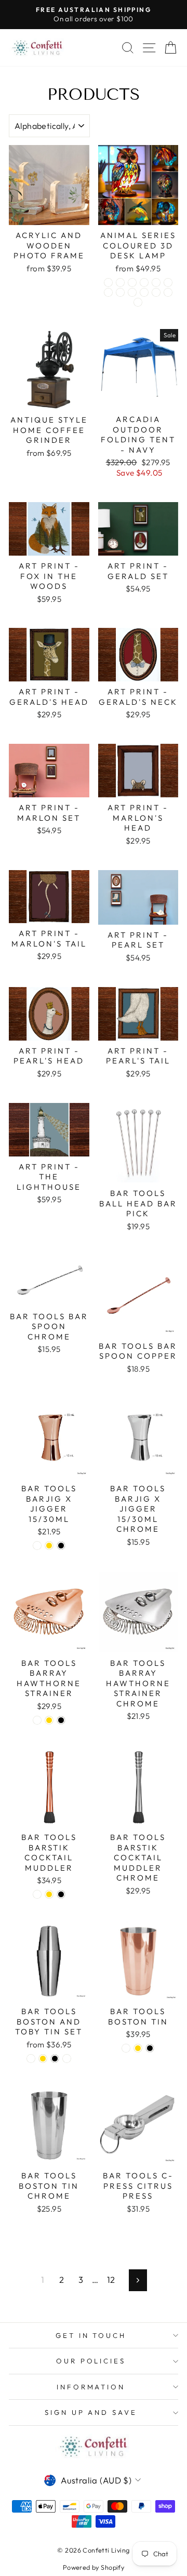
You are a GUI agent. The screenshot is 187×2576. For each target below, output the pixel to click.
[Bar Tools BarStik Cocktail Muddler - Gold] (49, 1894)
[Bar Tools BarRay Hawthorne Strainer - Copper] (37, 1720)
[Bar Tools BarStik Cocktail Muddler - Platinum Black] (61, 1894)
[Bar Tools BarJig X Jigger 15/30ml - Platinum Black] (61, 1546)
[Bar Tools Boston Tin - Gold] (138, 2048)
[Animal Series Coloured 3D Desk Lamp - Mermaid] (120, 292)
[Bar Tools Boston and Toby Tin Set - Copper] (31, 2059)
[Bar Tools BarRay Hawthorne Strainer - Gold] (49, 1720)
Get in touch (91, 2335)
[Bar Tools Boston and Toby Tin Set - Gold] (43, 2059)
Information (91, 2387)
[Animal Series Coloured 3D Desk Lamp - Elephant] (144, 282)
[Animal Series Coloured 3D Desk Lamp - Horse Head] (168, 282)
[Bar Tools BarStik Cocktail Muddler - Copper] (37, 1894)
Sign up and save (91, 2412)
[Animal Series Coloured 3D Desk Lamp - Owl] (132, 292)
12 (111, 2279)
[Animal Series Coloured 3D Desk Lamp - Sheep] (168, 292)
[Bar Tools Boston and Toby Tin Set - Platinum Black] (55, 2059)
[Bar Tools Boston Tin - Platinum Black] (150, 2048)
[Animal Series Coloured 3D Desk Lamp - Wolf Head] (156, 292)
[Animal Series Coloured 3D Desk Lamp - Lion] (108, 292)
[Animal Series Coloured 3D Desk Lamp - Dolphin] (132, 282)
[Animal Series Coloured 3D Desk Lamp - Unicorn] (138, 302)
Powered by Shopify (94, 2567)
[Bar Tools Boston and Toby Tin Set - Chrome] (67, 2059)
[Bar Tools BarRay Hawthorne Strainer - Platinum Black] (61, 1720)
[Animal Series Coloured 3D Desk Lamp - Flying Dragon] (156, 282)
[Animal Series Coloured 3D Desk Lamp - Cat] (108, 282)
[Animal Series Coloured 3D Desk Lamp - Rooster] (120, 282)
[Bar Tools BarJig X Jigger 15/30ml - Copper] (37, 1546)
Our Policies (91, 2361)
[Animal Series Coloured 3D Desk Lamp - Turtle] (144, 292)
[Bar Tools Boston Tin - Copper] (126, 2048)
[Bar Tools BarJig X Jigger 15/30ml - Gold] (49, 1546)
